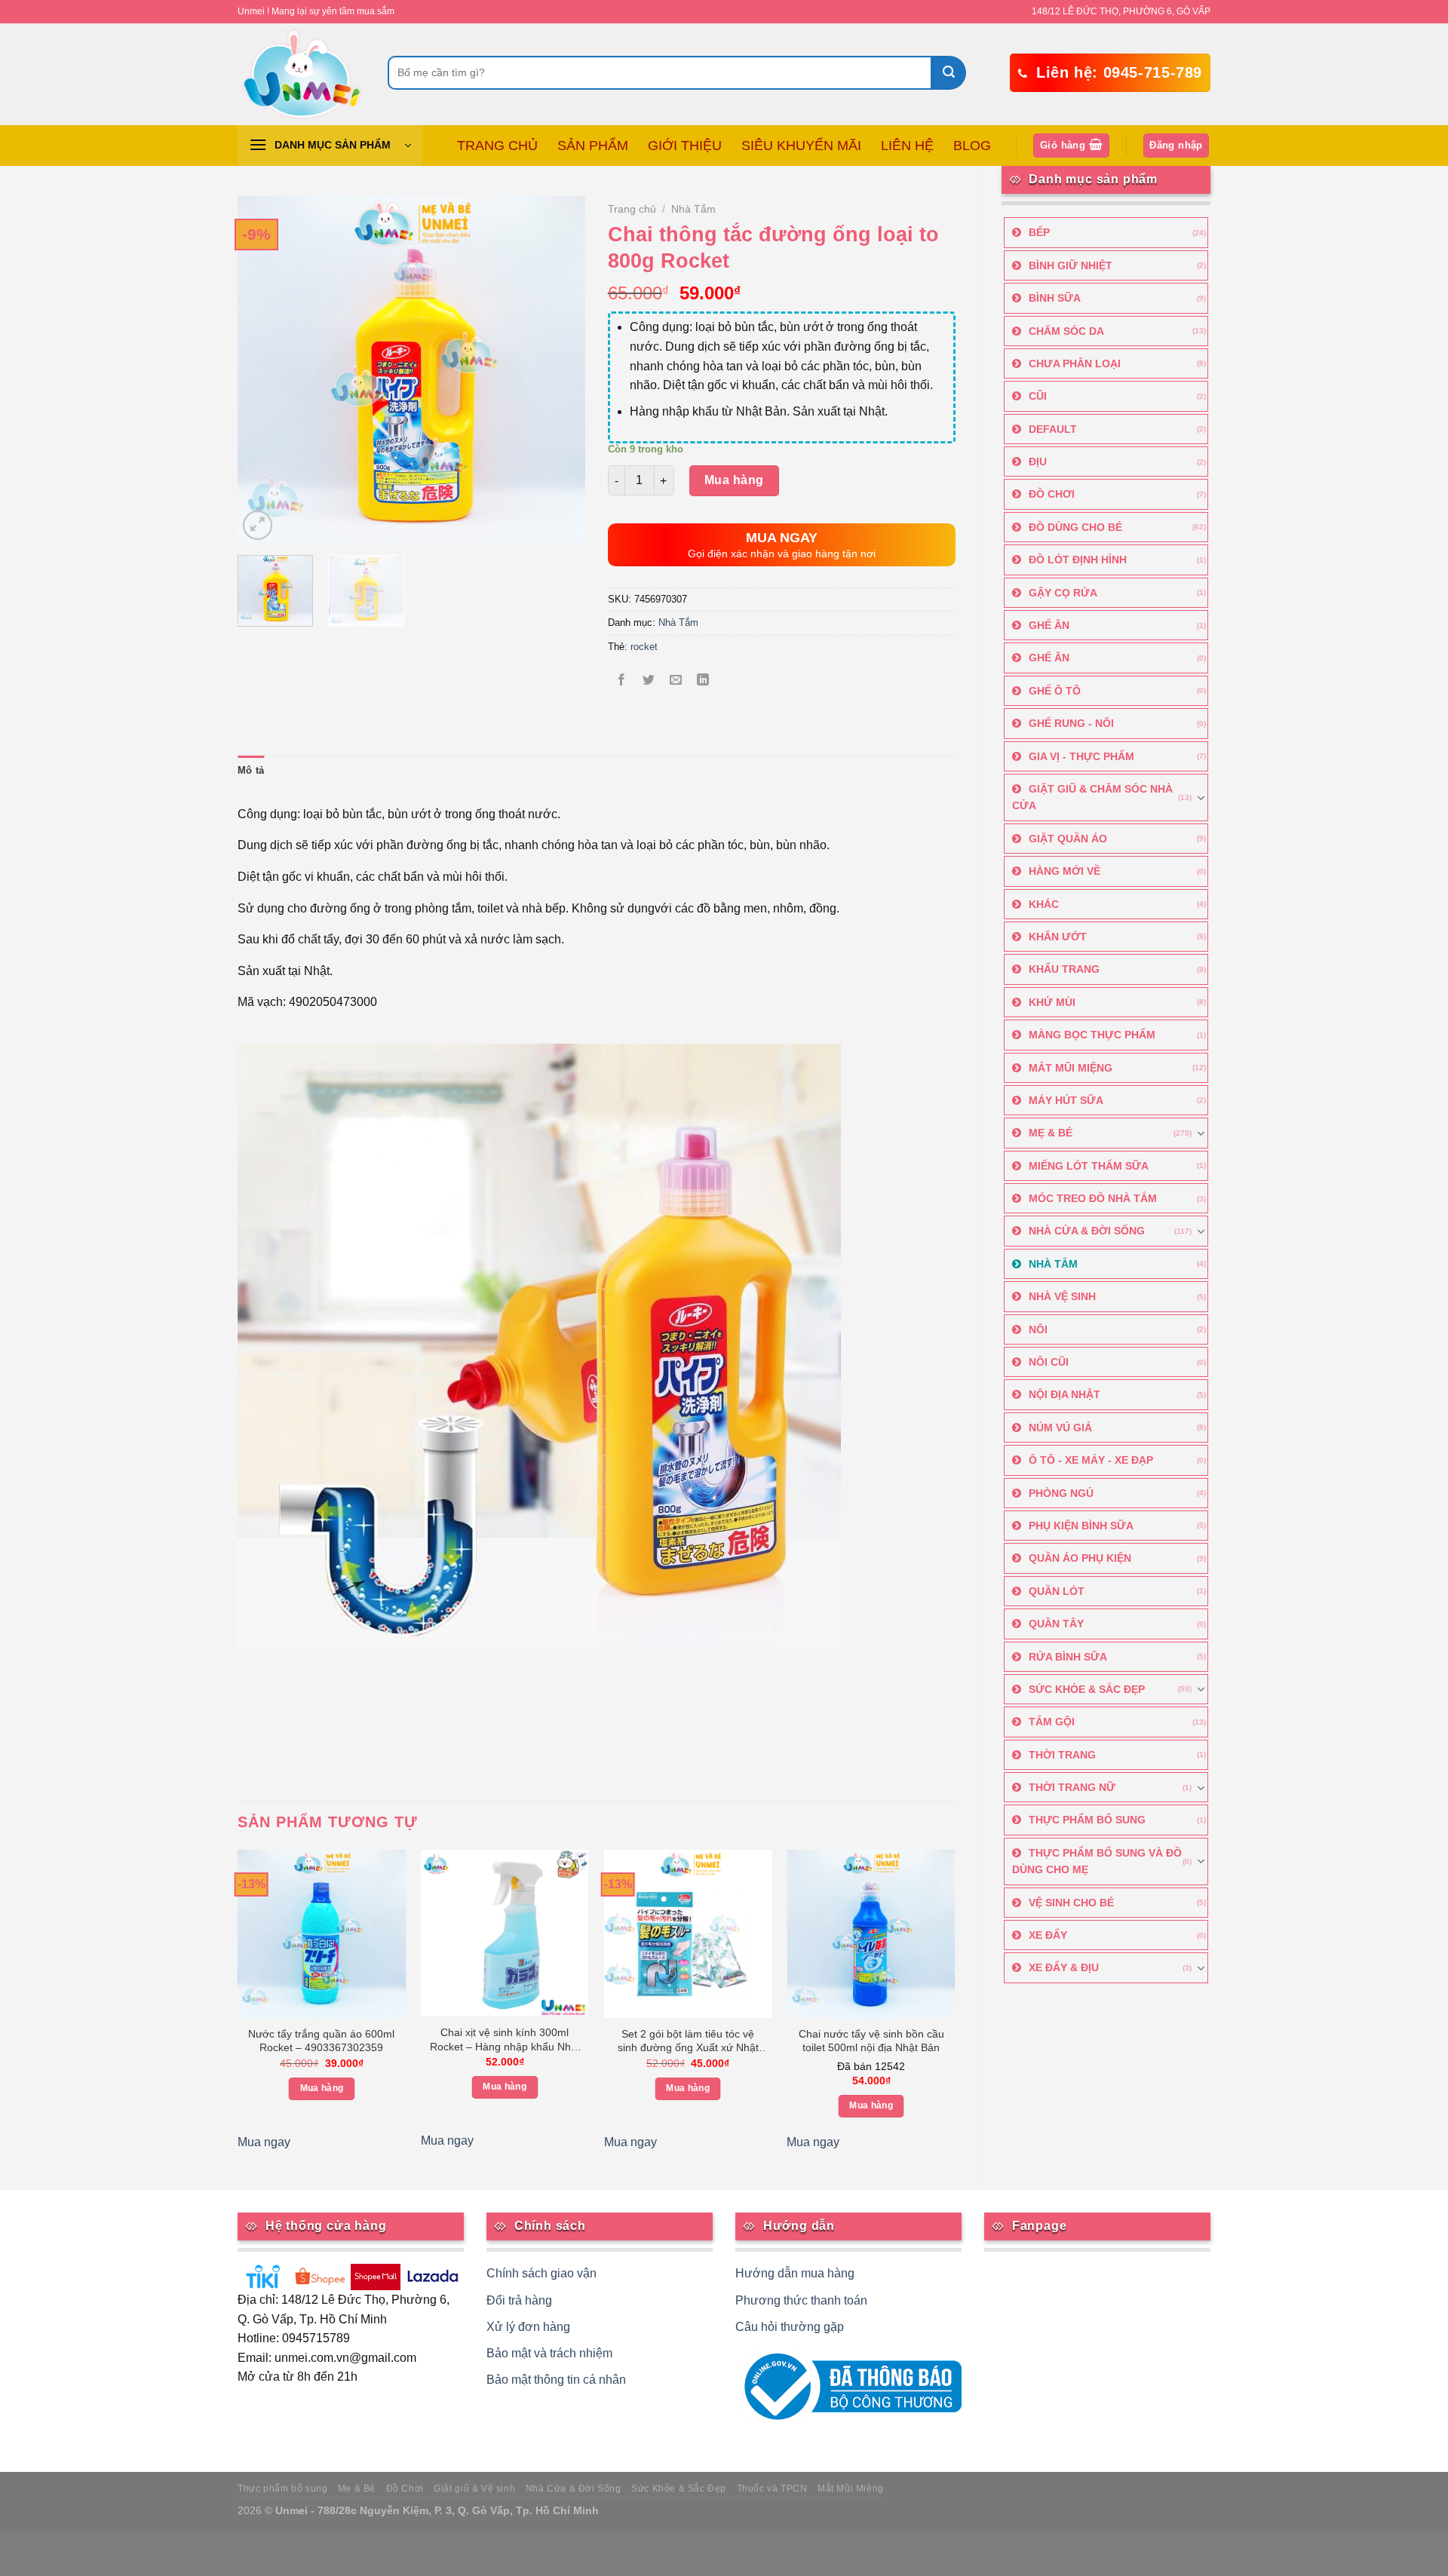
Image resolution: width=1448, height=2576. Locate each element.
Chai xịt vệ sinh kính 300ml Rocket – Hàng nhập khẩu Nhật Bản (505, 2041)
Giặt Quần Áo (1068, 839)
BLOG (972, 146)
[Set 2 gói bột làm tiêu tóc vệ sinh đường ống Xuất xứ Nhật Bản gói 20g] (688, 1934)
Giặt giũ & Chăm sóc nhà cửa (1092, 797)
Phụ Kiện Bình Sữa (1081, 1526)
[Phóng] (258, 525)
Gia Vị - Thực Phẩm (1081, 756)
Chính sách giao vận (541, 2273)
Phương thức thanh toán (801, 2300)
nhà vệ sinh (1062, 1296)
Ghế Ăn (1049, 625)
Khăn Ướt (1058, 937)
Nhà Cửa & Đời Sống (1087, 1231)
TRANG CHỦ (497, 146)
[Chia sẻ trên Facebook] (621, 681)
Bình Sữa (1055, 298)
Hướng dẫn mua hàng (795, 2273)
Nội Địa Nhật (1065, 1394)
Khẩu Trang (1064, 969)
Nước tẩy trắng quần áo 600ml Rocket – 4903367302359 (321, 2041)
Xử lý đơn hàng (528, 2327)
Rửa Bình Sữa (1068, 1657)
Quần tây (1056, 1624)
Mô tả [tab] (251, 770)
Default (1053, 429)
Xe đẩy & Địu (1064, 1967)
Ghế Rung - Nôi (1071, 723)
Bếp (1039, 232)
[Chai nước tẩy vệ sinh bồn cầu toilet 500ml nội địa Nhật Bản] (871, 1934)
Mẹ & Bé (1051, 1133)
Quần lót (1057, 1591)
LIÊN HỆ (907, 146)
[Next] (559, 370)
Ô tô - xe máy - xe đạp (1091, 1460)
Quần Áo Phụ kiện (1080, 1558)
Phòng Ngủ (1061, 1493)
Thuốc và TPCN (772, 2489)
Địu (1038, 462)
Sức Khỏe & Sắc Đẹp (1087, 1689)
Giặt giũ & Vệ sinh (474, 2489)
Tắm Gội (1052, 1722)
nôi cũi (1049, 1362)
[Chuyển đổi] (1201, 798)
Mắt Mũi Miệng (1071, 1068)
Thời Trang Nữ (1072, 1787)
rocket (644, 647)
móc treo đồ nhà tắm (1093, 1198)
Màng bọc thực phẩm (1092, 1035)
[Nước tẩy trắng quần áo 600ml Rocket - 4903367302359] (322, 1934)
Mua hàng (734, 480)
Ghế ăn (1049, 658)
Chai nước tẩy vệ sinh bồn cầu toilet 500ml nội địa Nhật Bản (871, 2041)
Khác (1044, 904)
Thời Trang (1062, 1755)
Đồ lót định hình (1078, 560)
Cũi (1038, 396)
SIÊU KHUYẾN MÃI (801, 146)
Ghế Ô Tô (1055, 691)
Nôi (1038, 1329)
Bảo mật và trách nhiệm (549, 2353)
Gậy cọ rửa (1063, 593)
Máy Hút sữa (1066, 1100)
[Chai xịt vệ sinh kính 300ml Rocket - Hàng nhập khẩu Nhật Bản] (505, 1933)
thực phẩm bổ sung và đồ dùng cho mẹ (1097, 1861)
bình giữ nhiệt (1071, 265)
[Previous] (263, 370)
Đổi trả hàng (519, 2300)
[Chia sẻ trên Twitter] (648, 681)
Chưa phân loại (1075, 363)
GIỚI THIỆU (685, 146)
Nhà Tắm (1053, 1264)
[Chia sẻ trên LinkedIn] (703, 681)
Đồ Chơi (1052, 494)
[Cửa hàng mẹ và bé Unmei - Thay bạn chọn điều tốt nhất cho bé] (301, 74)
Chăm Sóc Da (1066, 331)
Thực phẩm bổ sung (282, 2489)
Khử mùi (1052, 1002)
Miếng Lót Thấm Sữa (1089, 1166)
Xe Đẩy (1048, 1935)
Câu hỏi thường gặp (790, 2327)
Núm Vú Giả (1060, 1428)
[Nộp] (949, 73)
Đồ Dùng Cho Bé (1075, 527)
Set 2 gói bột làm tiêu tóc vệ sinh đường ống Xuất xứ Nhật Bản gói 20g (688, 2042)
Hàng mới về (1065, 871)
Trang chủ (632, 209)
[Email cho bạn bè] (676, 681)
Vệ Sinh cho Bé (1071, 1903)
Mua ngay (264, 2142)
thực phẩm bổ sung (1087, 1820)
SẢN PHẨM (593, 146)
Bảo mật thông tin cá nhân (556, 2380)
